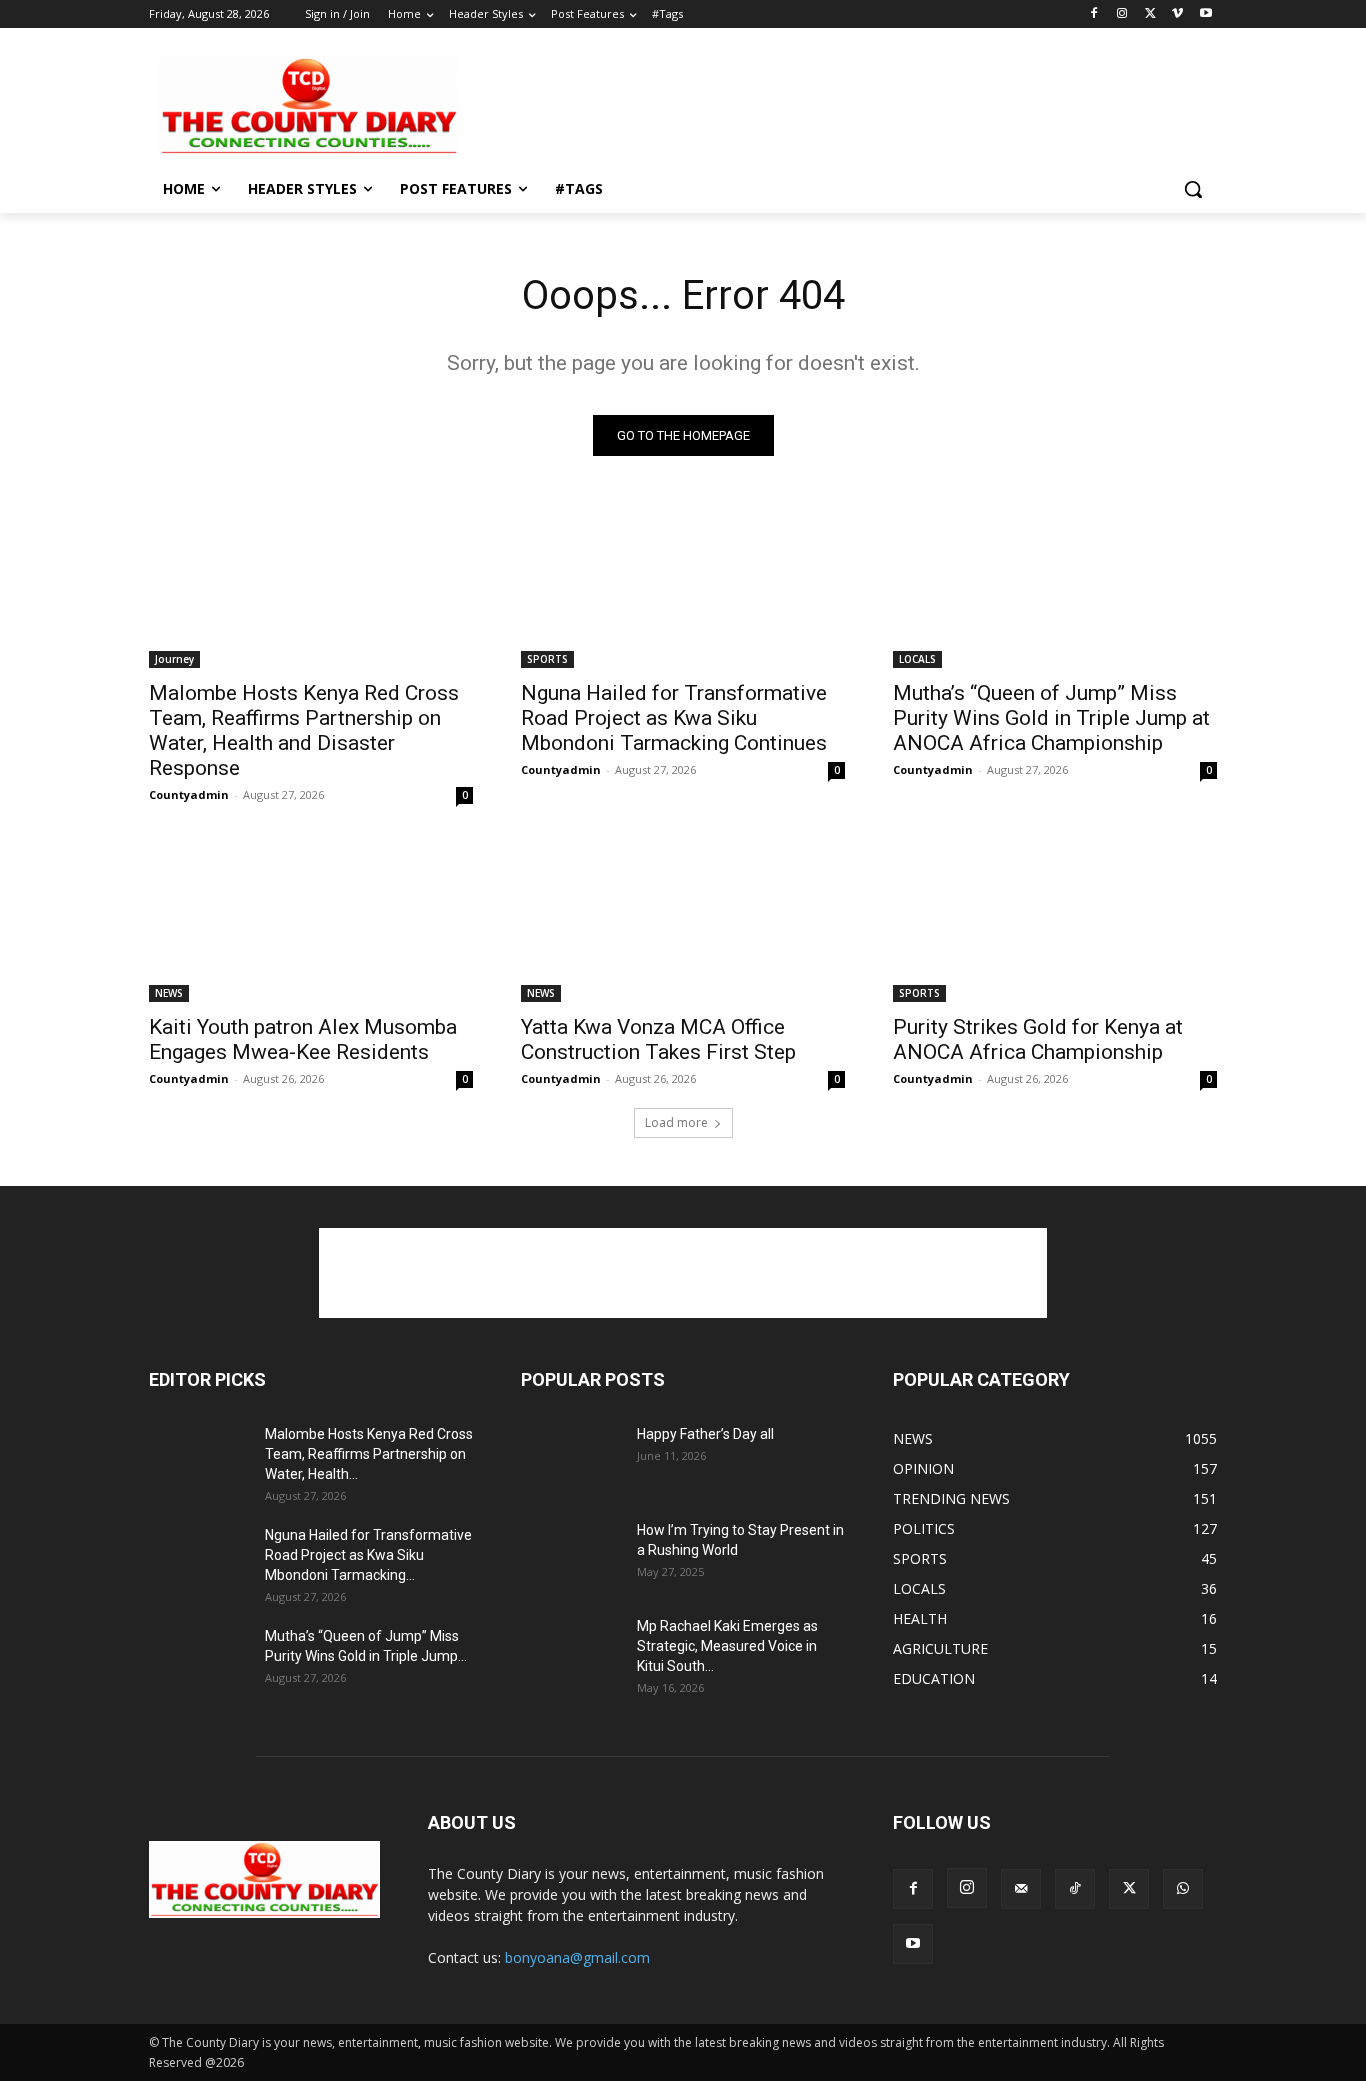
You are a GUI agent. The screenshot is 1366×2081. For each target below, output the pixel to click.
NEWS (169, 993)
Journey (174, 659)
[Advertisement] (833, 104)
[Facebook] (1094, 14)
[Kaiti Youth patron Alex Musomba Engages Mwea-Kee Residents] (311, 921)
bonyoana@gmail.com (577, 1957)
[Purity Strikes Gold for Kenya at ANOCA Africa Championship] (1055, 921)
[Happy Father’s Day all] (571, 1459)
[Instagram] (1122, 14)
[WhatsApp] (1183, 1889)
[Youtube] (1205, 14)
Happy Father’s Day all (705, 1434)
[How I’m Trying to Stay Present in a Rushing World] (571, 1555)
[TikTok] (1075, 1889)
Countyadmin (189, 794)
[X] (1150, 14)
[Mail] (1021, 1889)
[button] (1193, 189)
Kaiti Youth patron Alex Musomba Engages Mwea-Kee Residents (303, 1039)
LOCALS (917, 659)
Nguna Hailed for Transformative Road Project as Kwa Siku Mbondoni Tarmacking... (368, 1555)
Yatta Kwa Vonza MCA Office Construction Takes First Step (658, 1039)
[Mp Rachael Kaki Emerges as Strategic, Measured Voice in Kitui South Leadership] (571, 1651)
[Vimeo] (1177, 14)
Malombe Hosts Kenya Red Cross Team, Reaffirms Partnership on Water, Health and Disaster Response (304, 730)
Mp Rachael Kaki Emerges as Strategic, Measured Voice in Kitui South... (727, 1646)
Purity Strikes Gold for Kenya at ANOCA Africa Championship (1038, 1039)
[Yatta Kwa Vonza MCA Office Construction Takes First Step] (683, 921)
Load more (676, 1122)
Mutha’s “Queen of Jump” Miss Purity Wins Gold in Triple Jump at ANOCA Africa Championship (1051, 718)
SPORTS (547, 659)
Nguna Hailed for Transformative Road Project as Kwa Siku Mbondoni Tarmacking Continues (674, 718)
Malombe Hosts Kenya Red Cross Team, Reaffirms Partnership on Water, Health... (369, 1454)
